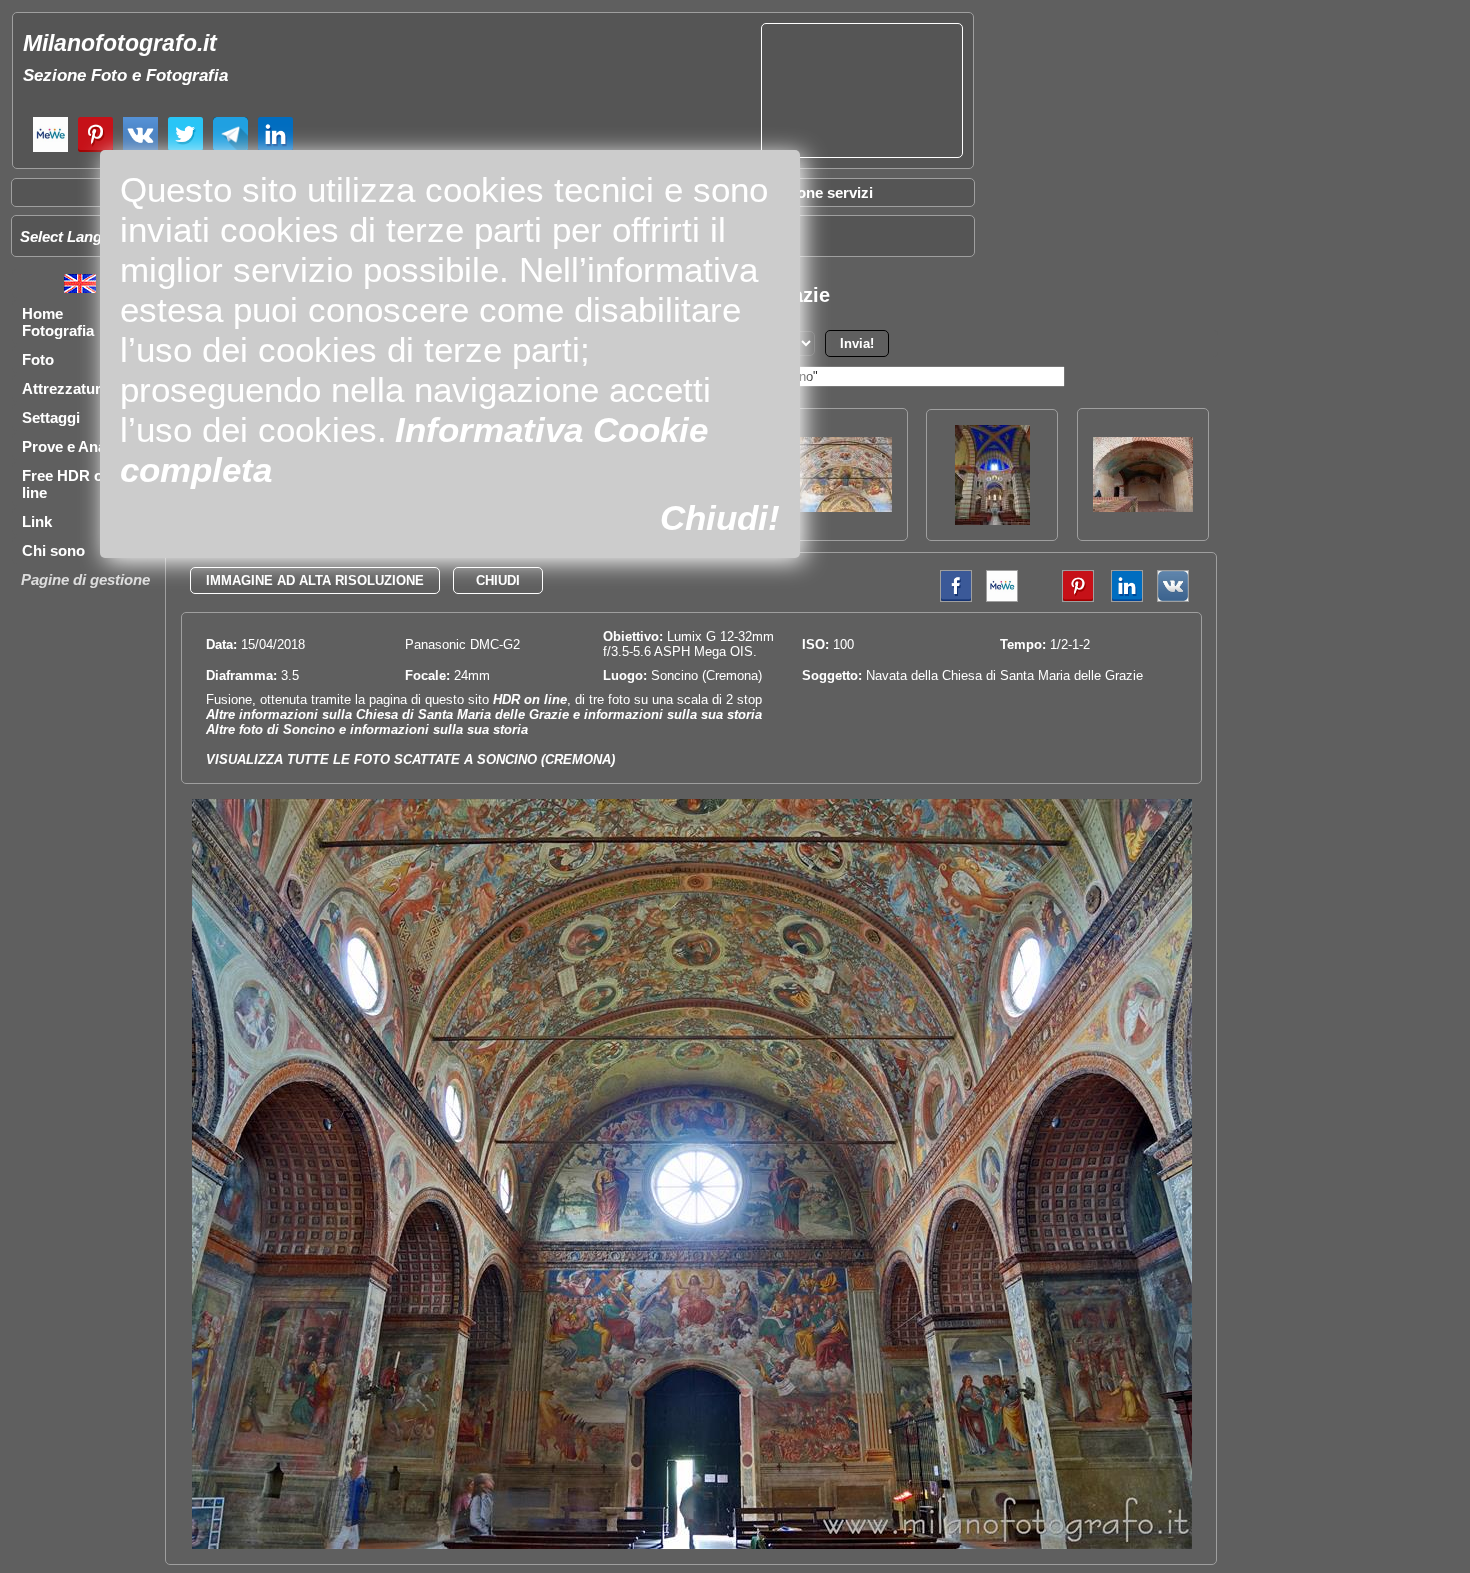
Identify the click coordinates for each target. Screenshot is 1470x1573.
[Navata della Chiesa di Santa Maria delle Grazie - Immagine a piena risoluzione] (692, 1544)
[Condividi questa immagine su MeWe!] (1002, 597)
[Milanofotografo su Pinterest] (95, 149)
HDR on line (530, 699)
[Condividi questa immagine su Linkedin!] (1122, 597)
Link (37, 521)
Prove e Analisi (74, 446)
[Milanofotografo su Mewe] (50, 149)
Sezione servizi (820, 192)
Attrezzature (65, 388)
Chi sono (53, 550)
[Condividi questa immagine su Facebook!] (951, 597)
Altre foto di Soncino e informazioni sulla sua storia (367, 729)
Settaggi (51, 417)
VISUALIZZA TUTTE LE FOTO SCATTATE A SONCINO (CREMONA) (410, 759)
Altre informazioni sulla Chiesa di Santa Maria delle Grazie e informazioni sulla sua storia (484, 714)
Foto (38, 359)
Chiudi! (720, 517)
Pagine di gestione (85, 579)
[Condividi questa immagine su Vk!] (1173, 597)
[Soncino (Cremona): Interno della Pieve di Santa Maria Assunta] (992, 519)
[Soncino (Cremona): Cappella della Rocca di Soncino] (1143, 506)
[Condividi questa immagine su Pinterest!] (1063, 597)
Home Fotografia (58, 322)
